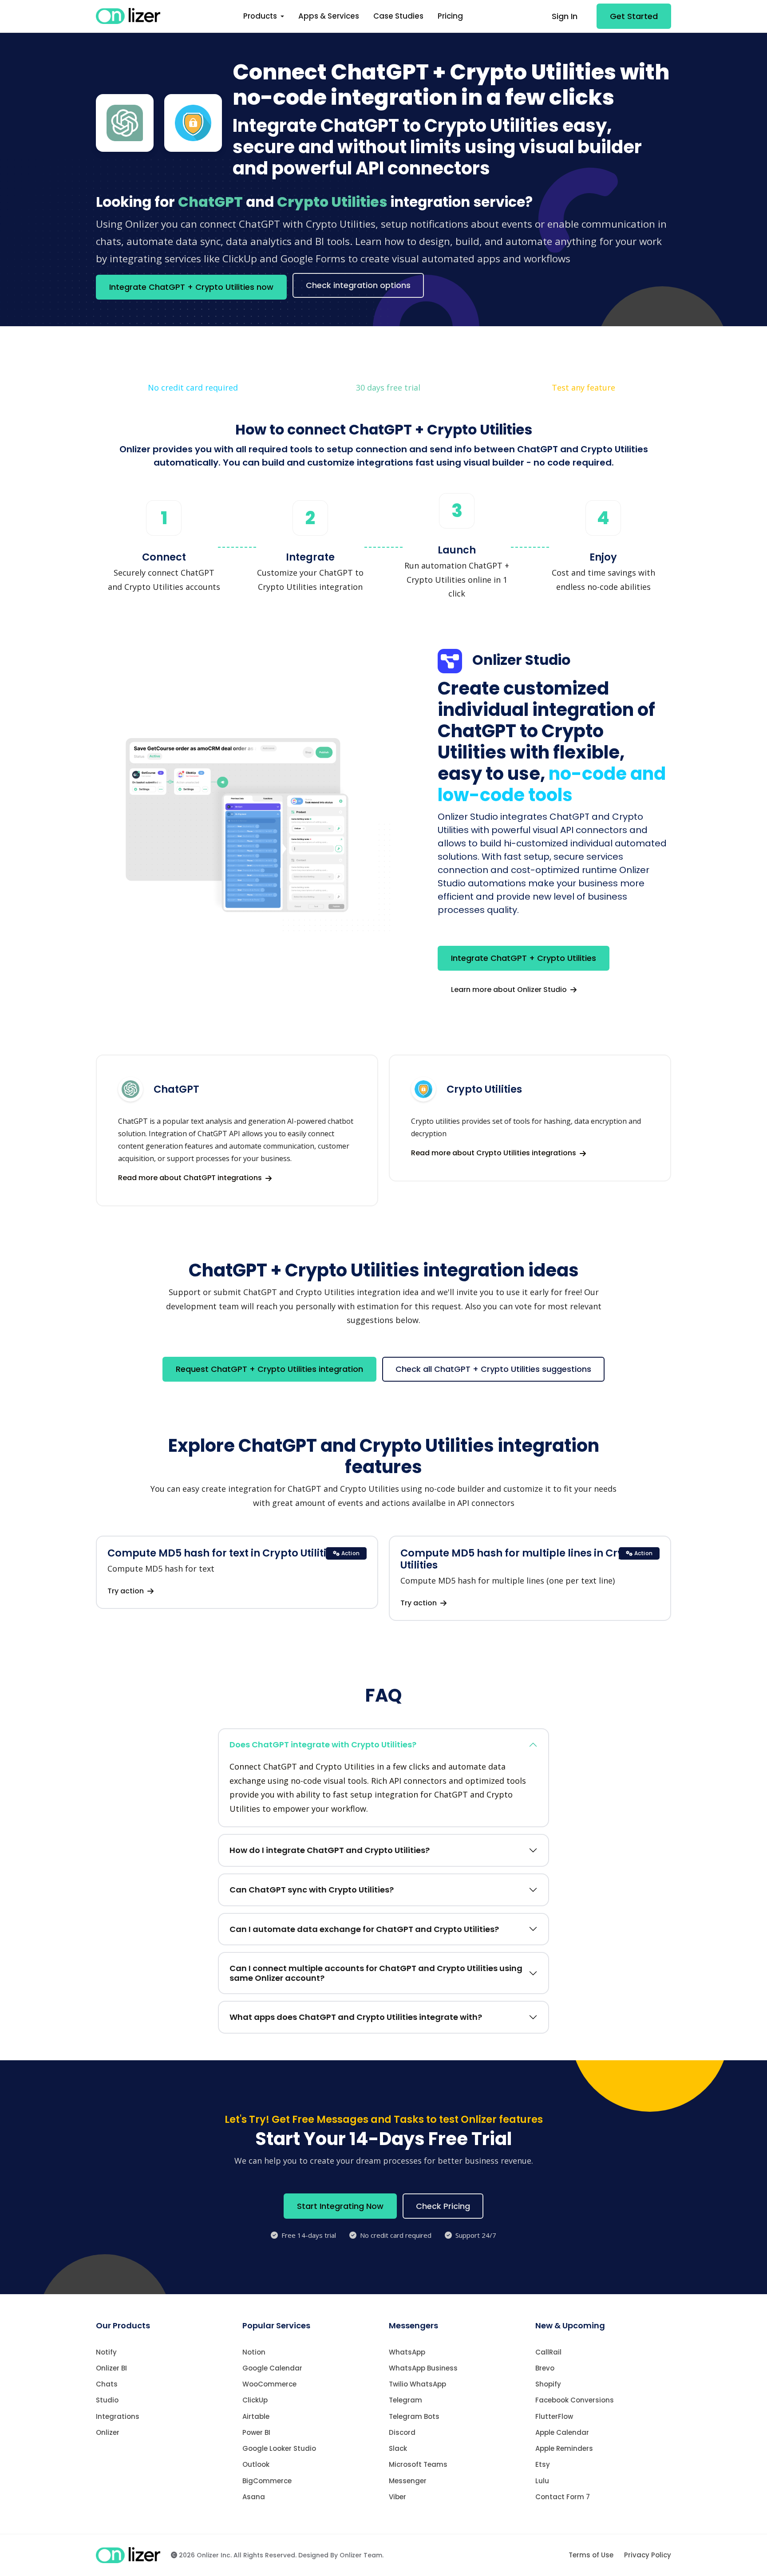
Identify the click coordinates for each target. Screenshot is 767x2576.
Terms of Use (591, 2555)
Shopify (548, 2384)
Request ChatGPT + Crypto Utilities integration (269, 1369)
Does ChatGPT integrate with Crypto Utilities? (323, 1744)
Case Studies (398, 16)
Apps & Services (329, 16)
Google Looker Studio (279, 2448)
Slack (398, 2448)
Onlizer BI (111, 2368)
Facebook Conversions (575, 2400)
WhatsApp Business (423, 2368)
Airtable (256, 2416)
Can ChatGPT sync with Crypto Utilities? (312, 1890)
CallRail (548, 2352)
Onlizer (108, 2432)
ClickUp (255, 2400)
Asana (254, 2497)
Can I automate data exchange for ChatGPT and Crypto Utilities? (364, 1929)
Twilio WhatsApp (417, 2384)
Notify (106, 2352)
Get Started (634, 16)
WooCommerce (269, 2384)
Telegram (405, 2400)
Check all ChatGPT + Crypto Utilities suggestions (493, 1369)
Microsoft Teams (418, 2464)
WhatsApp (407, 2352)
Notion (254, 2352)
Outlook (256, 2464)
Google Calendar (272, 2368)
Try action (127, 1591)
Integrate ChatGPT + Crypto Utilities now (191, 287)
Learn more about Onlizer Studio (510, 990)
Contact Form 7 (563, 2497)
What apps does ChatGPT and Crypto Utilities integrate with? (356, 2017)
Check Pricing (443, 2206)
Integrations (118, 2416)
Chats (107, 2384)
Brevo (545, 2368)
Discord (402, 2432)
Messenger (408, 2481)
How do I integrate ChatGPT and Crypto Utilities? (330, 1850)
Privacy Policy (648, 2555)
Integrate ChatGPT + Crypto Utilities (524, 958)
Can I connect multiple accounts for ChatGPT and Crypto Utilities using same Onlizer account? (376, 1973)
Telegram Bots (414, 2416)
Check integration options (358, 285)
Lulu (542, 2481)
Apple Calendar (562, 2432)
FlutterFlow (554, 2416)
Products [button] (261, 16)
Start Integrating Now (340, 2206)
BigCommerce (267, 2481)
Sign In (565, 16)
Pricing (450, 16)
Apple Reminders (564, 2448)
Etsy (543, 2464)
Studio (107, 2400)
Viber (397, 2497)
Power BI (256, 2432)
